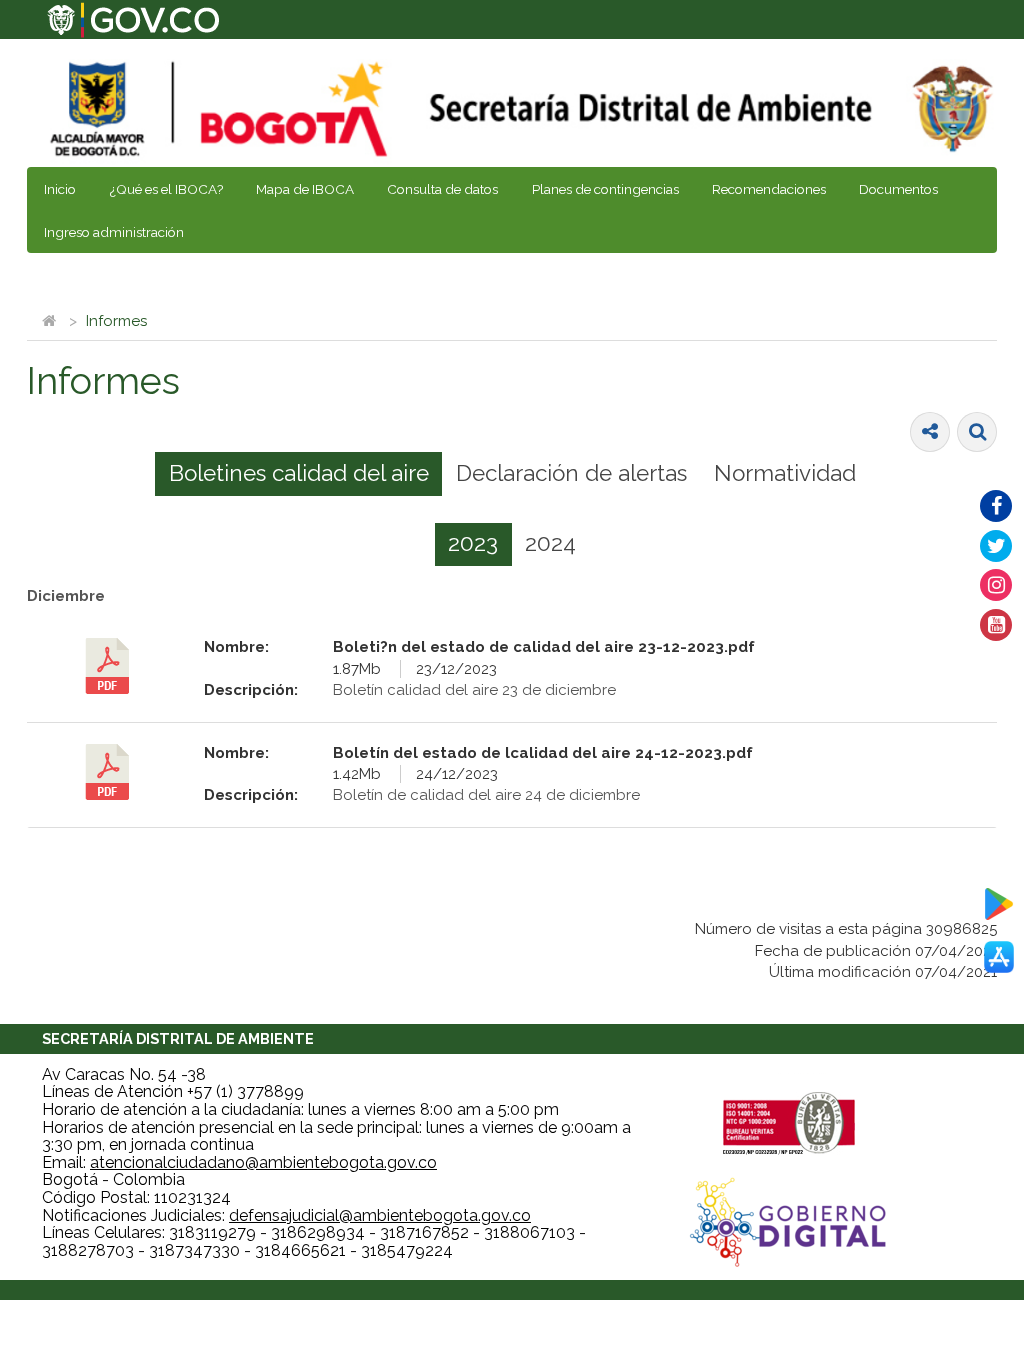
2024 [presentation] (550, 543)
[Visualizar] (108, 666)
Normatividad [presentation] (785, 473)
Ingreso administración (114, 232)
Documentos (898, 189)
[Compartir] (930, 432)
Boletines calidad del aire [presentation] (299, 473)
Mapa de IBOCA (305, 189)
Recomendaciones (769, 189)
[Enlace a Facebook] (996, 506)
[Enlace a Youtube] (996, 625)
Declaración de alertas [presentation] (571, 473)
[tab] (298, 474)
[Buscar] (977, 432)
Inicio (60, 189)
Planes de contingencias (605, 189)
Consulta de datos (442, 189)
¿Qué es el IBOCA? (166, 189)
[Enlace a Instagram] (996, 585)
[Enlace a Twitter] (996, 546)
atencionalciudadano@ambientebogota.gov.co (263, 1162)
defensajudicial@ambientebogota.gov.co (380, 1215)
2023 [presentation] (473, 543)
